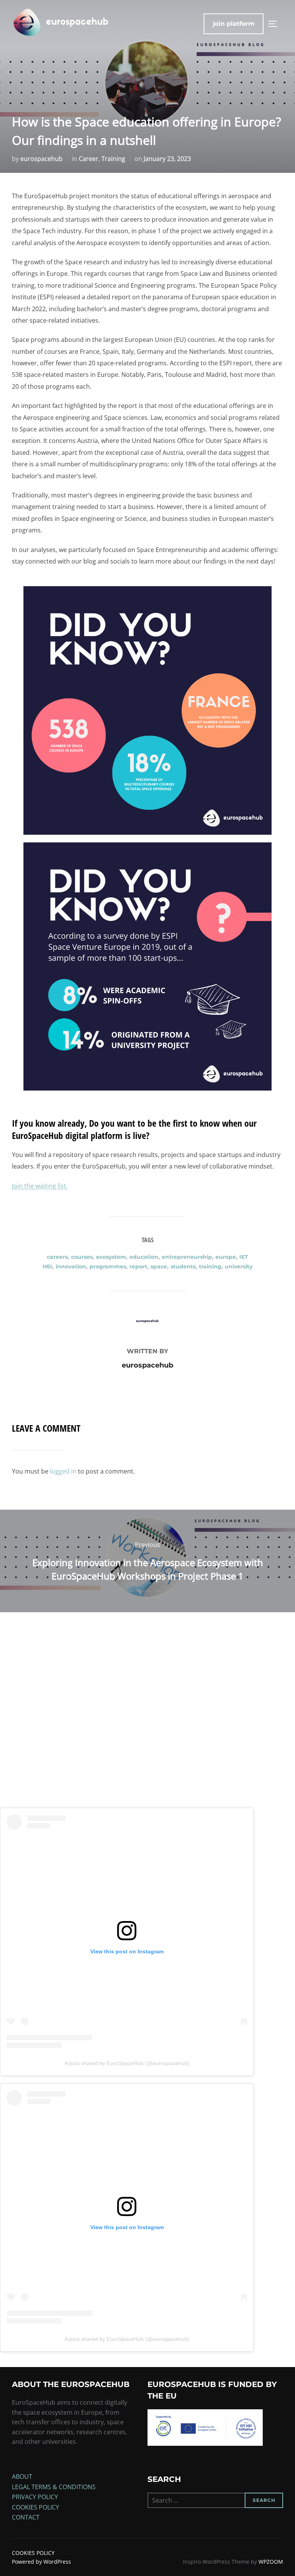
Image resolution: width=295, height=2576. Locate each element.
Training (113, 159)
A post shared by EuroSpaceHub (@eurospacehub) (127, 2063)
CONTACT (26, 2517)
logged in (63, 1471)
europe (226, 1257)
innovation (71, 1266)
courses (82, 1257)
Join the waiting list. (40, 1186)
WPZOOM (271, 2562)
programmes (108, 1266)
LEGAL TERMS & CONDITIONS (54, 2487)
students (183, 1266)
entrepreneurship (187, 1257)
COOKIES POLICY (36, 2507)
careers (57, 1257)
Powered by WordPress (41, 2562)
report (138, 1266)
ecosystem (111, 1257)
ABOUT (22, 2477)
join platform (234, 24)
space (159, 1266)
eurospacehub (41, 159)
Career (89, 159)
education (144, 1257)
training (210, 1266)
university (239, 1266)
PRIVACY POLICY (35, 2497)
